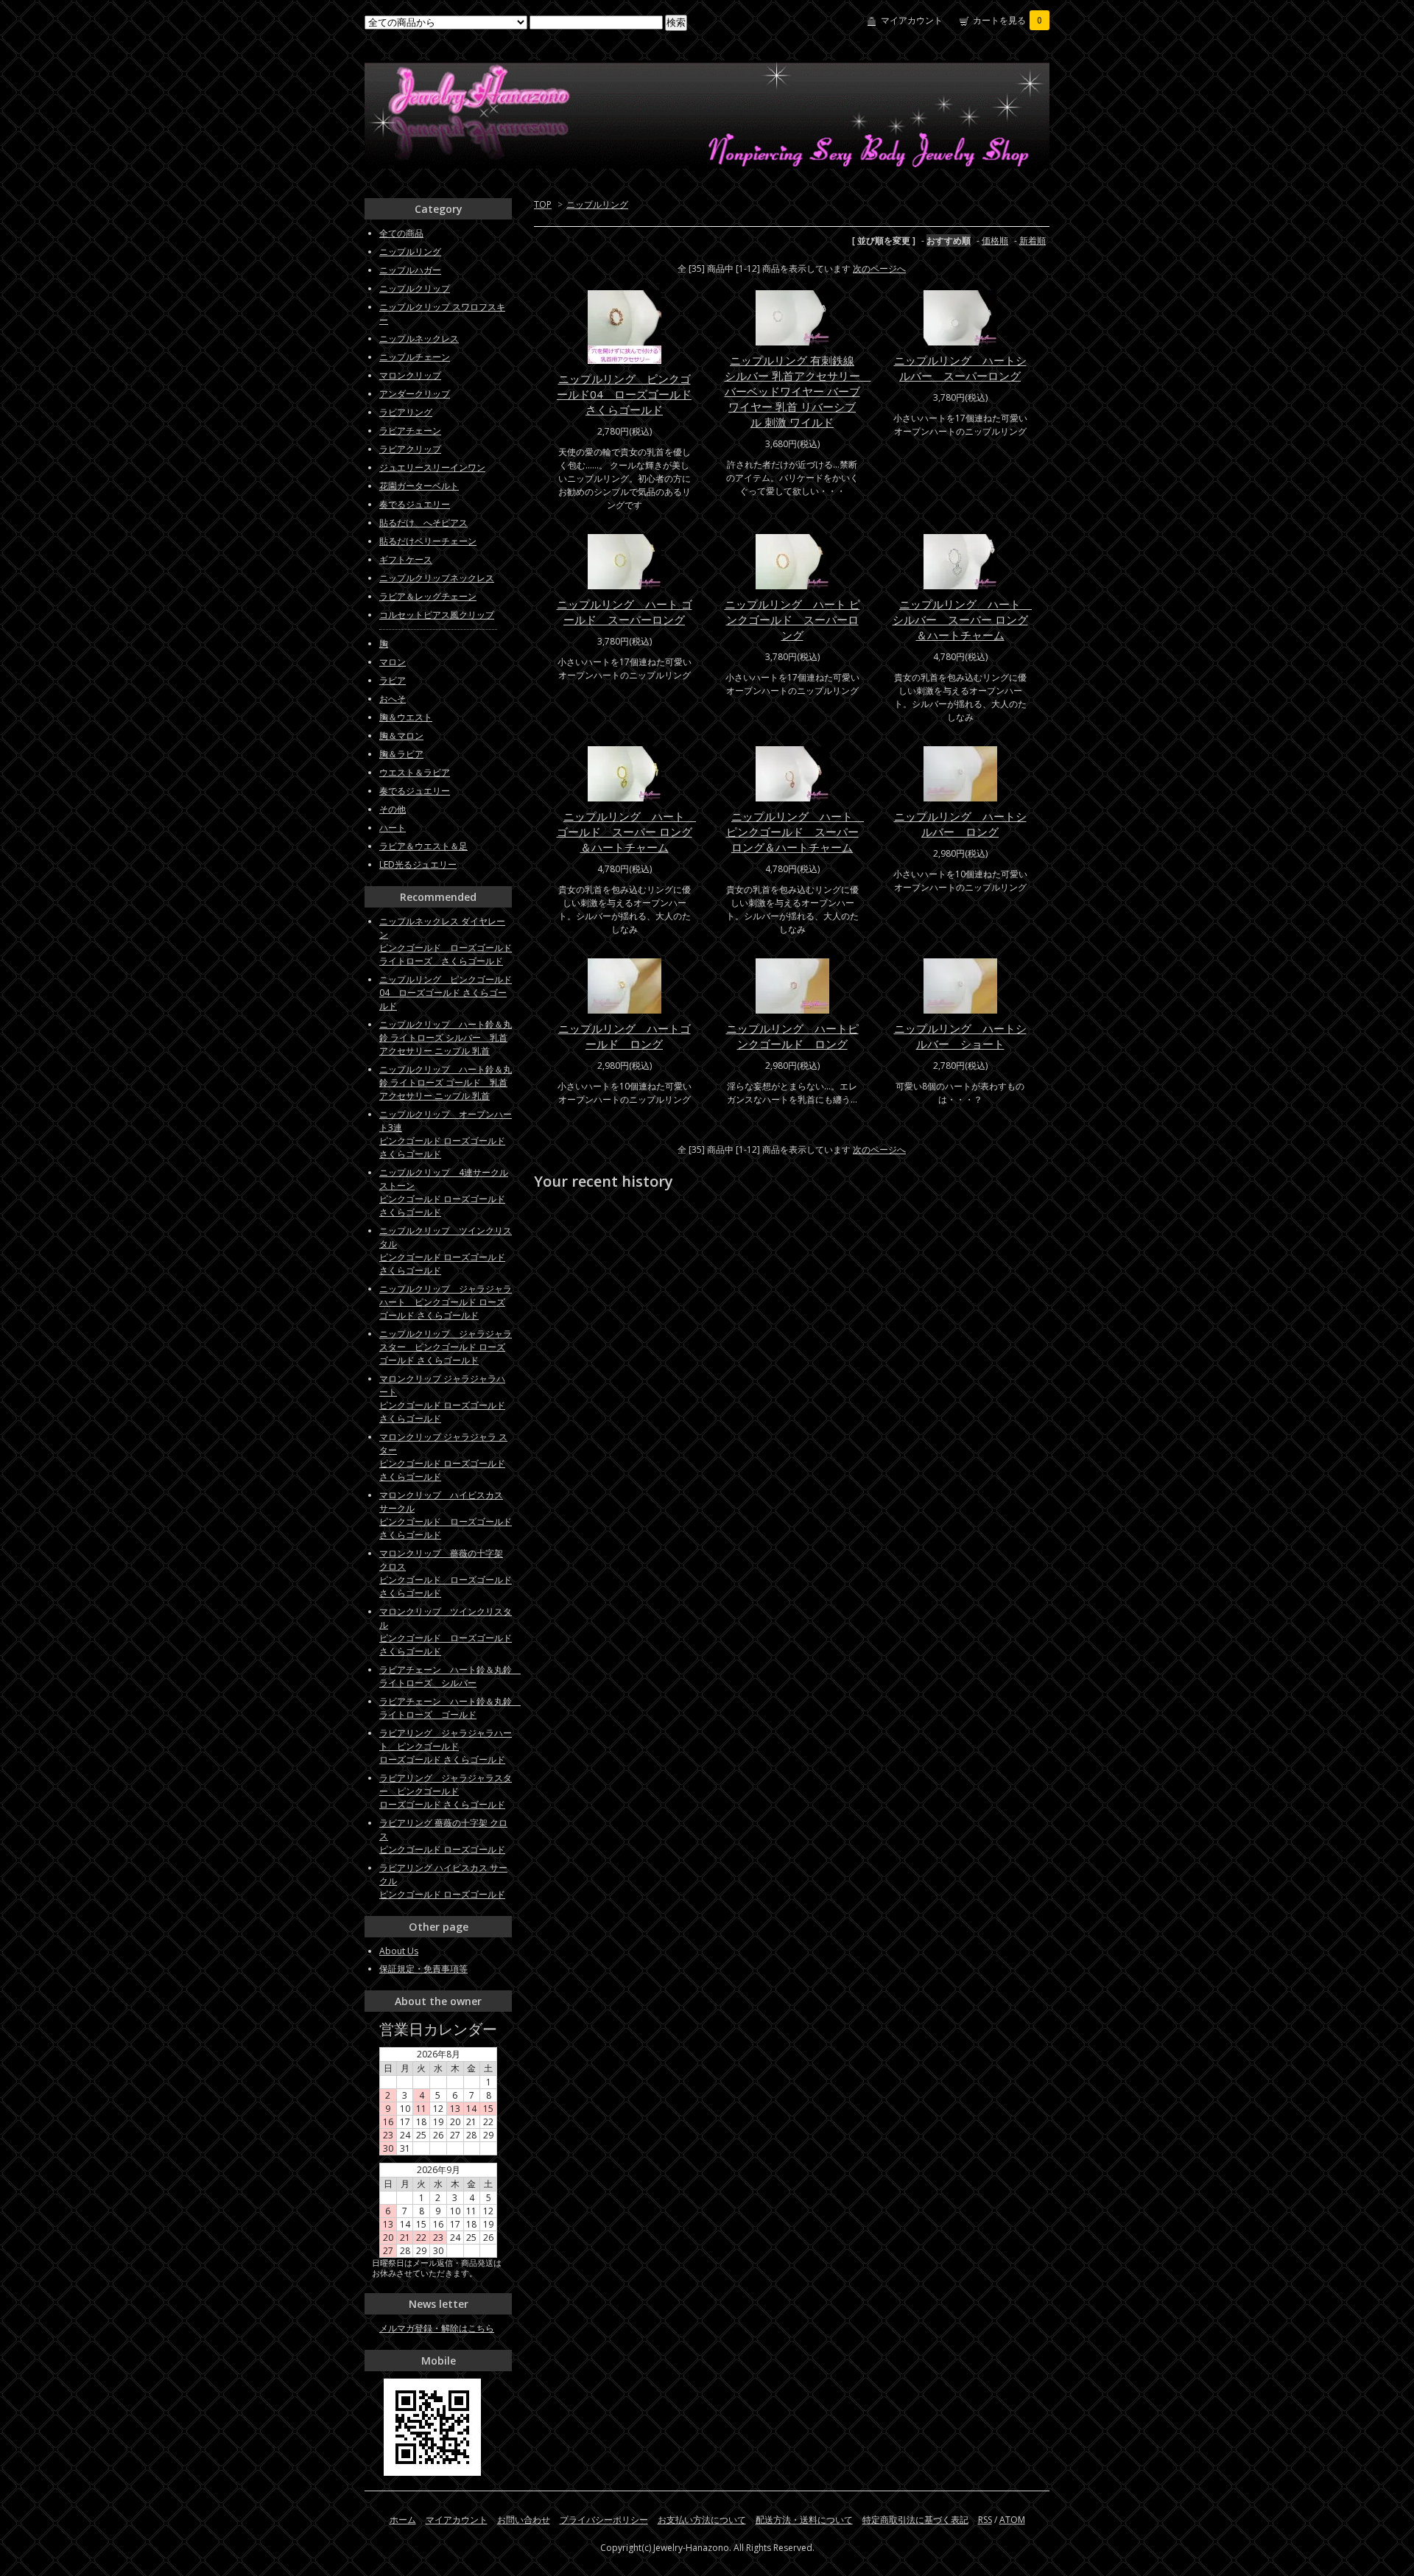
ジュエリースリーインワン (432, 467)
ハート (393, 828)
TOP (543, 204)
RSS (985, 2520)
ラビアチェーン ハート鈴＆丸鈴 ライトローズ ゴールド (450, 1708)
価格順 (995, 241)
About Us (399, 1951)
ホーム (403, 2520)
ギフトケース (406, 559)
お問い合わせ (524, 2520)
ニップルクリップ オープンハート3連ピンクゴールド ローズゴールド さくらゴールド (446, 1134)
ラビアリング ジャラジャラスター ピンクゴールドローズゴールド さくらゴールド (446, 1791)
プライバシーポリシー (604, 2520)
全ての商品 (401, 233)
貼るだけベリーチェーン (428, 541)
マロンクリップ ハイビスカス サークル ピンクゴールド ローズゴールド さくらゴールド (446, 1515)
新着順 (1033, 241)
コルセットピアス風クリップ (437, 615)
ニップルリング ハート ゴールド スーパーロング (625, 612)
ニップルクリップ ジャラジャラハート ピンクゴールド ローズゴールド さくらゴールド (446, 1302)
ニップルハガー (410, 270)
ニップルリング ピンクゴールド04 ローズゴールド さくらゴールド (624, 394)
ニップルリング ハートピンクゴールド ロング (792, 1036)
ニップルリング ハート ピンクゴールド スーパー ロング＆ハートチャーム (795, 832)
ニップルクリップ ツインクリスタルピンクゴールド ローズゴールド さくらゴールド (446, 1250)
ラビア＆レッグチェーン (428, 596)
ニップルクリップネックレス (437, 578)
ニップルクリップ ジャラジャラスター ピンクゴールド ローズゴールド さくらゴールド (446, 1347)
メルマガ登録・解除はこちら (437, 2328)
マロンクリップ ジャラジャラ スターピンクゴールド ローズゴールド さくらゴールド (443, 1457)
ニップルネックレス (419, 338)
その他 (393, 809)
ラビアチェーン (410, 431)
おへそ (393, 699)
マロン (393, 662)
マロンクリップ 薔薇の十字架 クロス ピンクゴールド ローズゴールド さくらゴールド (446, 1573)
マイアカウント (912, 20)
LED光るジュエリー (418, 864)
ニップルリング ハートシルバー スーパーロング (960, 368)
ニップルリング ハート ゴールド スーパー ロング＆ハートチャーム (627, 832)
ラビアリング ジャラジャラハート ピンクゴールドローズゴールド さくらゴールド (446, 1746)
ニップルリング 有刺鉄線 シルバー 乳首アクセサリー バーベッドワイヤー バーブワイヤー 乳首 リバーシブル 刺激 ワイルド (798, 391)
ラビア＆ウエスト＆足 (423, 846)
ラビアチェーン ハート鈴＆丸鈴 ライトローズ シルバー (450, 1676)
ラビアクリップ (410, 449)
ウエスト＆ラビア (415, 772)
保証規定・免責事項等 (423, 1969)
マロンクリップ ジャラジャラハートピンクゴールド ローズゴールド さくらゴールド (442, 1398)
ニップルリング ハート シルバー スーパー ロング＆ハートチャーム (963, 620)
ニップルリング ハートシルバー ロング (960, 824)
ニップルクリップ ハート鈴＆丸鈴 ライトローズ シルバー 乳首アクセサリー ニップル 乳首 (446, 1038)
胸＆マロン (401, 736)
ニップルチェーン (415, 357)
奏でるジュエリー (415, 504)
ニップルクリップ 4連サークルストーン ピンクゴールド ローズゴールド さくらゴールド (444, 1192)
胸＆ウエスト (406, 717)
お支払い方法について (702, 2520)
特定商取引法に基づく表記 (915, 2520)
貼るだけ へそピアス (423, 523)
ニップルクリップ (415, 288)
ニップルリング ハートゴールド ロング (625, 1036)
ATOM (1012, 2520)
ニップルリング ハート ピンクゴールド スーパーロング (792, 620)
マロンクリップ (410, 375)
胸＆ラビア (401, 754)
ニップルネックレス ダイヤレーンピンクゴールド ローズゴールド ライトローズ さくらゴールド (446, 941)
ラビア (393, 680)
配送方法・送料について (804, 2520)
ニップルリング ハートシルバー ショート (960, 1036)
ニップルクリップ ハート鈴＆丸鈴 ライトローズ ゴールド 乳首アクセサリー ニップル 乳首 (446, 1082)
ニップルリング (597, 204)
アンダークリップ (415, 394)
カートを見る (1007, 20)
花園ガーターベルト (419, 486)
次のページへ (879, 269)
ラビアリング (406, 412)
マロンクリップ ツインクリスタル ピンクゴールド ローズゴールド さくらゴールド (446, 1631)
